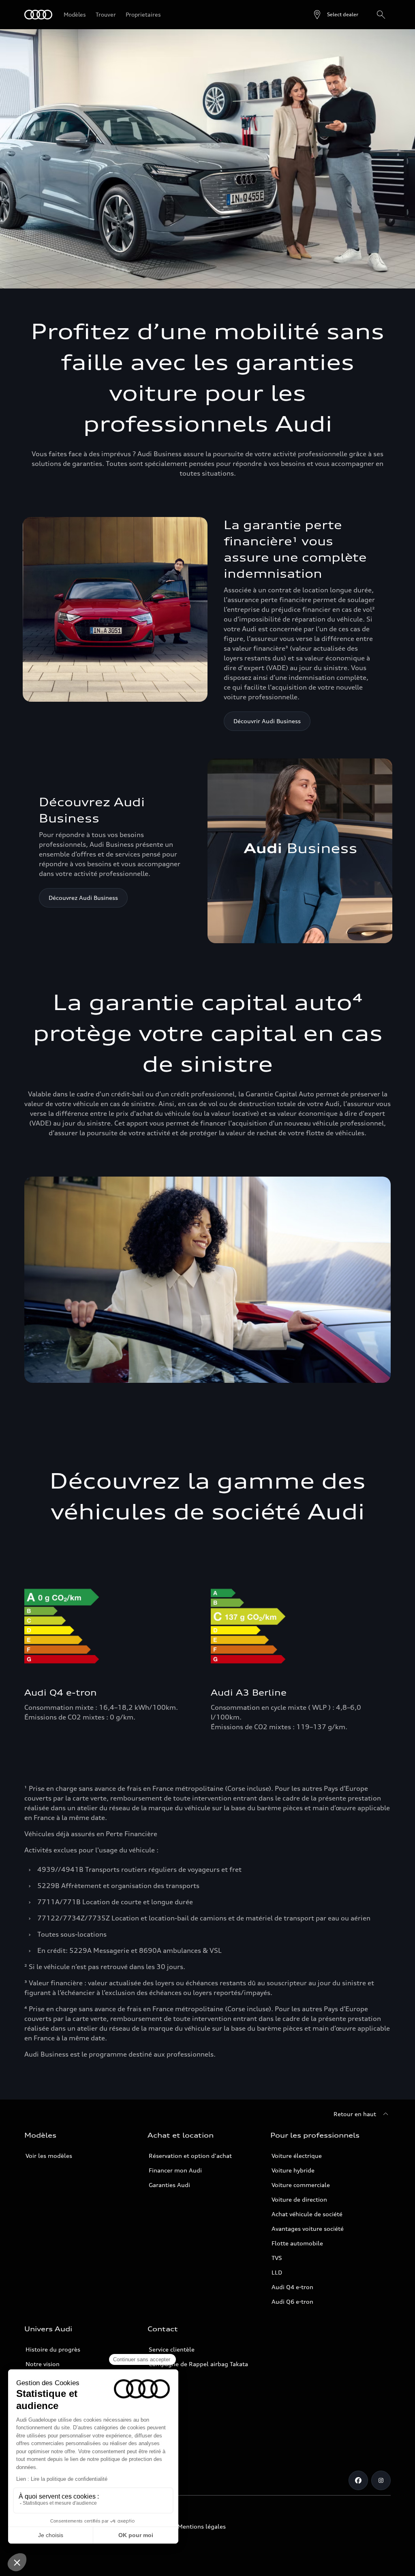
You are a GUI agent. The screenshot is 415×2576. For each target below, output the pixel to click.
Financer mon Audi (175, 2170)
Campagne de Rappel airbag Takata (198, 2364)
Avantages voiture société (308, 2229)
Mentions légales (202, 2526)
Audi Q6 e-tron (292, 2302)
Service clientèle (172, 2349)
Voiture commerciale (301, 2185)
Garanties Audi (169, 2185)
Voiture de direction (299, 2199)
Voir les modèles (49, 2156)
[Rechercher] (381, 15)
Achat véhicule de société (307, 2214)
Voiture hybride (293, 2170)
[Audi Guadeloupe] (38, 15)
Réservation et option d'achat (190, 2156)
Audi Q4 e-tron (292, 2287)
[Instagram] (381, 2480)
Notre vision (43, 2364)
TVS (277, 2258)
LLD (277, 2272)
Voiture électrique (297, 2156)
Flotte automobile (297, 2243)
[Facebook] (358, 2480)
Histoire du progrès (53, 2349)
